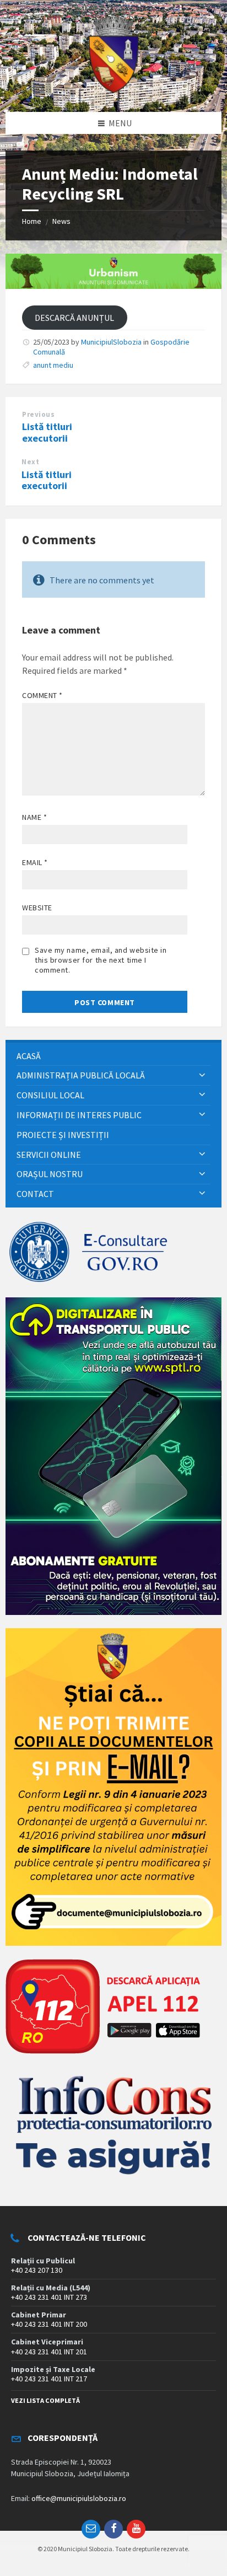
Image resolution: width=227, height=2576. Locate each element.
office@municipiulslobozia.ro (79, 2498)
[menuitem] (113, 1056)
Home (32, 221)
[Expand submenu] (202, 1075)
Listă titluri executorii (47, 432)
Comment (42, 695)
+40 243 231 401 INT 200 (49, 2324)
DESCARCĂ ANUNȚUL (74, 318)
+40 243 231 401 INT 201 (49, 2352)
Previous (38, 414)
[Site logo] (113, 90)
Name (34, 817)
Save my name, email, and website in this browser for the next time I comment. (101, 960)
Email (35, 862)
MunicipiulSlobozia (111, 342)
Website (37, 908)
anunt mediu (53, 365)
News (61, 221)
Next (30, 462)
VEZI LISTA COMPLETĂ (45, 2400)
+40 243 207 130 (37, 2270)
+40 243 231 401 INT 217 (49, 2379)
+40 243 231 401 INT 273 (49, 2297)
